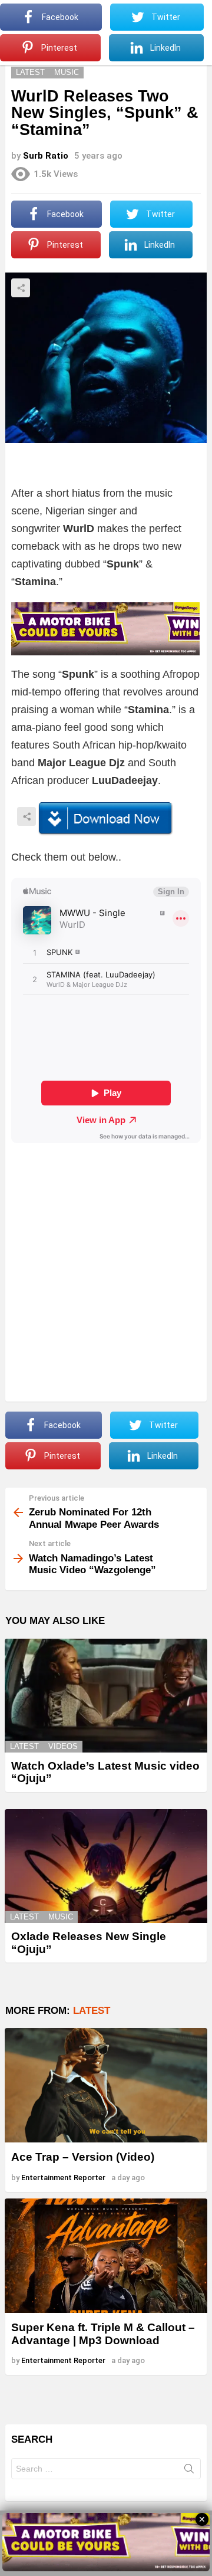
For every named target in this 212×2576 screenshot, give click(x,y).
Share (21, 288)
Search (189, 2471)
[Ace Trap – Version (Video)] (106, 2085)
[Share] (106, 819)
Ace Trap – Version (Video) (83, 2157)
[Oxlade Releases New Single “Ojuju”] (106, 1866)
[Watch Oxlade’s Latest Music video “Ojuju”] (106, 1696)
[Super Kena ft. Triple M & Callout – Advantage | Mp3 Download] (106, 2256)
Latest (24, 1746)
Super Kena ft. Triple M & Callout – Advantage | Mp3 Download (103, 2334)
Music (61, 1917)
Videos (63, 1746)
